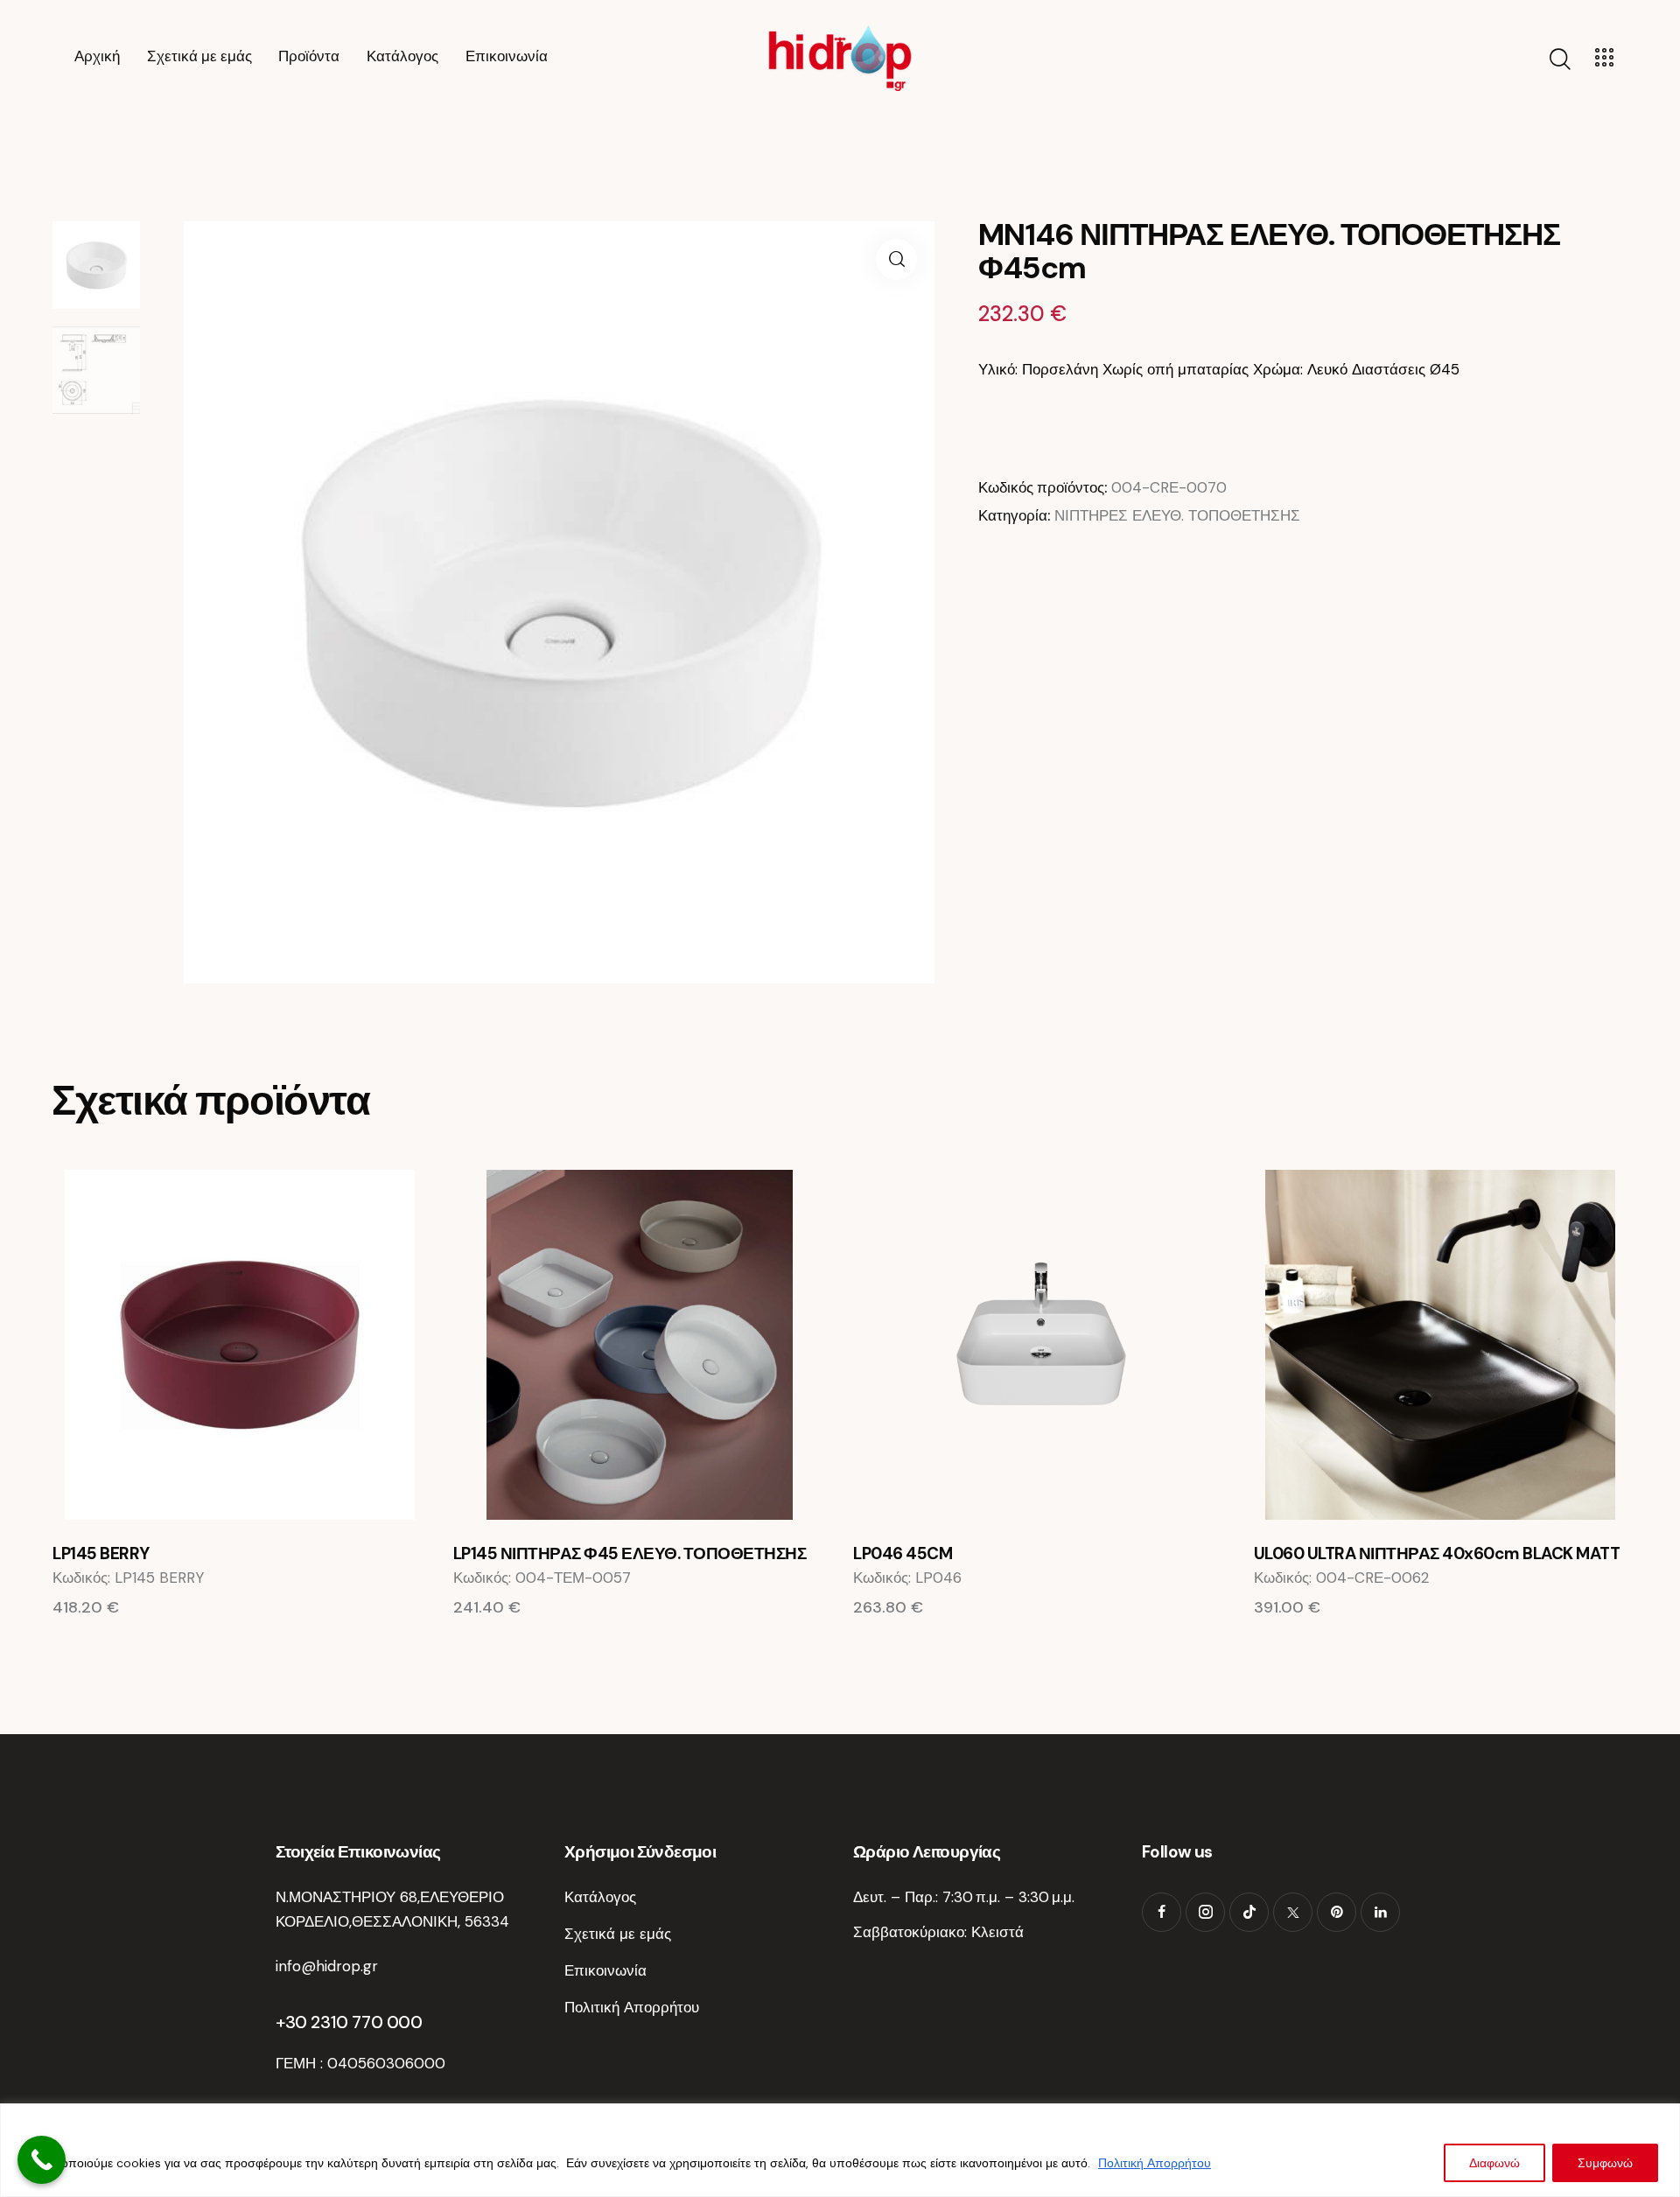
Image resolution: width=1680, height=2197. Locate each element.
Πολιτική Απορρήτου (1155, 2163)
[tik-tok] (1249, 1912)
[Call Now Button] (42, 2160)
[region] (840, 2150)
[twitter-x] (1293, 1912)
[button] (896, 259)
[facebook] (1162, 1912)
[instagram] (1205, 1912)
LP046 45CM (903, 1554)
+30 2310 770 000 (349, 2022)
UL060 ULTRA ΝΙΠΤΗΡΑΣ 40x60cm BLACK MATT (1437, 1554)
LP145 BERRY (101, 1554)
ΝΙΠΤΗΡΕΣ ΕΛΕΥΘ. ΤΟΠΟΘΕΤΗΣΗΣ (1177, 515)
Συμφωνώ (1605, 2163)
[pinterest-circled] (1337, 1912)
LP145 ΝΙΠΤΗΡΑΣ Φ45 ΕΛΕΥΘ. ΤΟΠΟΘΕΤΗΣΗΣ (630, 1554)
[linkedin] (1380, 1912)
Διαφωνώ (1494, 2163)
